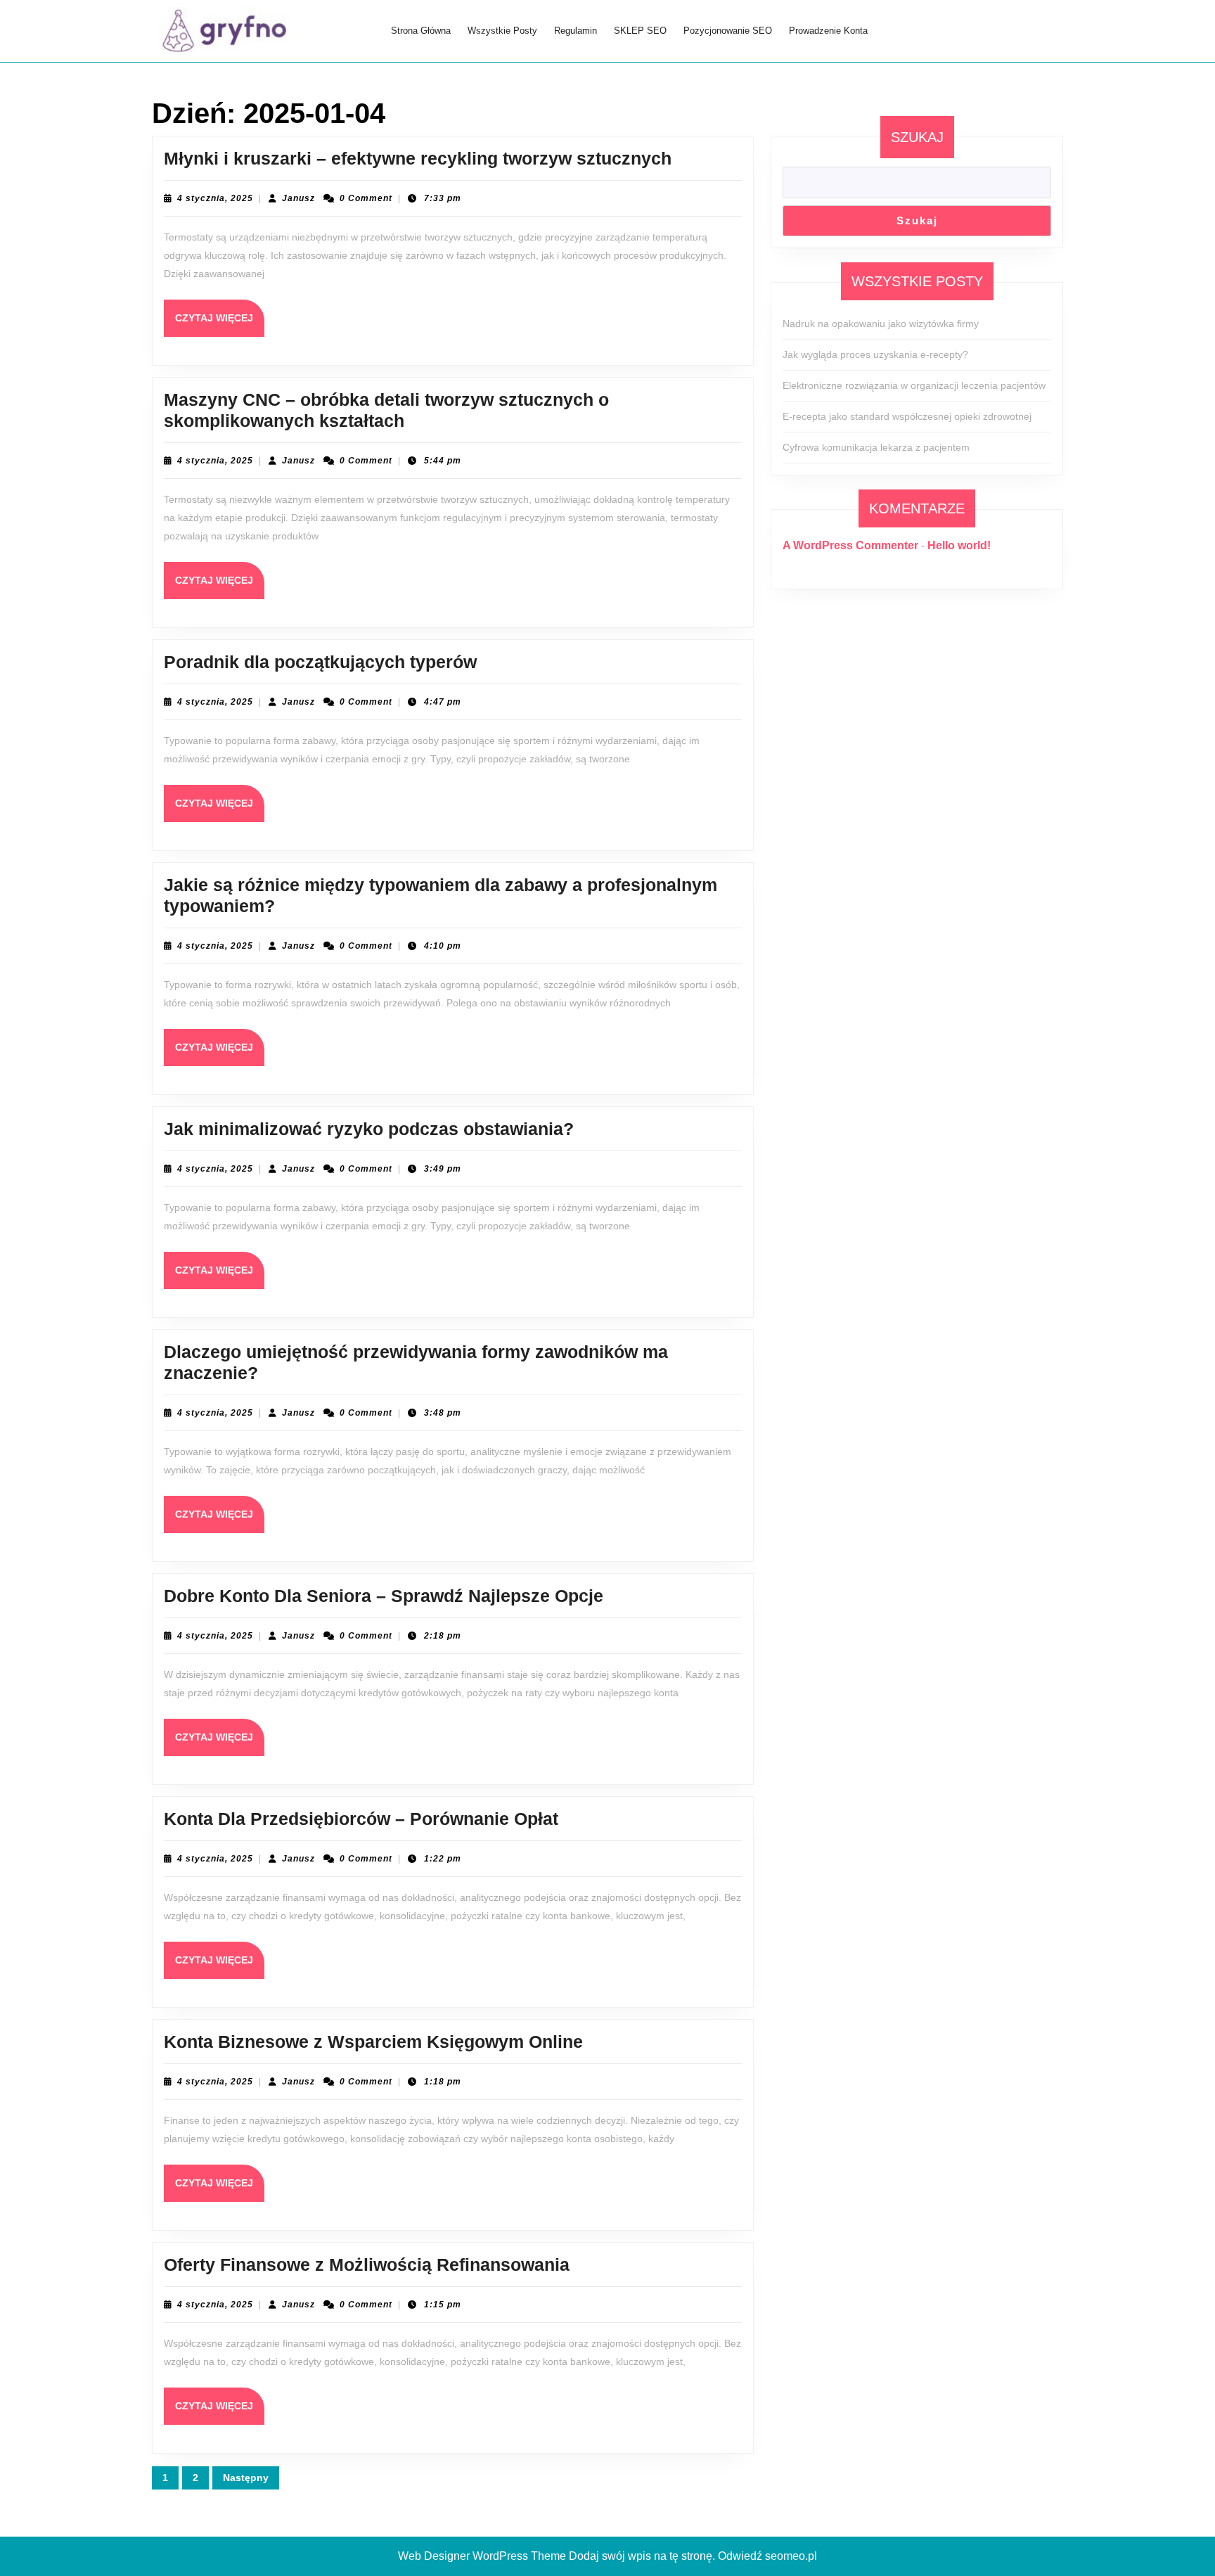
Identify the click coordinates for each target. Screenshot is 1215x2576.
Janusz (298, 198)
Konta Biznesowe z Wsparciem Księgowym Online (373, 2042)
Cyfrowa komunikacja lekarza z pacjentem (876, 447)
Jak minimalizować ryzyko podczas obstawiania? (369, 1129)
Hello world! (959, 545)
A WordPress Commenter (850, 545)
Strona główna (421, 31)
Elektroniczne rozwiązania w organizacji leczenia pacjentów (914, 385)
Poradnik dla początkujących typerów (320, 662)
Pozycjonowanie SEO (728, 31)
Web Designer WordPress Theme (482, 2556)
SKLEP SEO (640, 31)
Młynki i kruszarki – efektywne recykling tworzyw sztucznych (418, 158)
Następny (246, 2478)
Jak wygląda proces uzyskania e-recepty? (875, 354)
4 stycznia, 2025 (215, 198)
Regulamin (576, 31)
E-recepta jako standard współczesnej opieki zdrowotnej (907, 416)
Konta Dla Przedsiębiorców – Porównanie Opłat (361, 1819)
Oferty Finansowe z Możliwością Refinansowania (367, 2264)
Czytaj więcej (220, 324)
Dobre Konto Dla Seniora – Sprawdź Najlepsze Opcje (384, 1596)
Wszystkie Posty (502, 31)
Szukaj (917, 137)
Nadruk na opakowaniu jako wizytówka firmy (881, 323)
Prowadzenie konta (828, 31)
